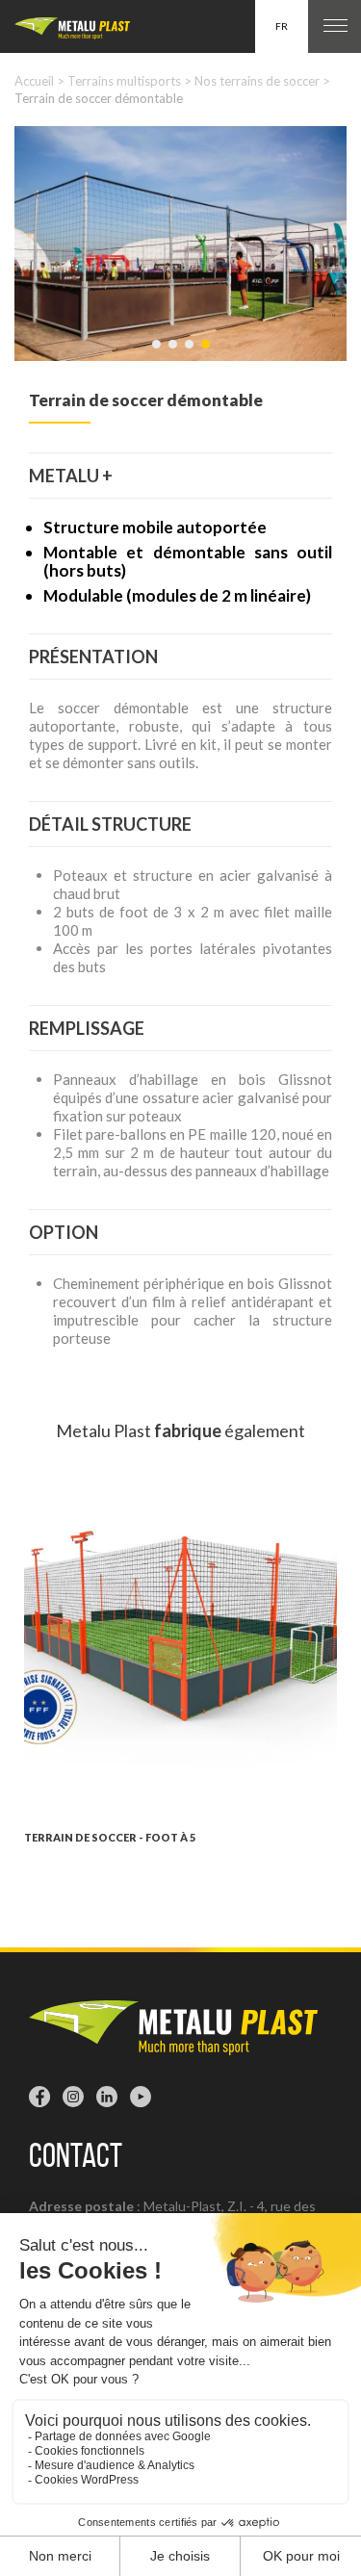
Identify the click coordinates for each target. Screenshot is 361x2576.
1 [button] (158, 353)
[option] (180, 244)
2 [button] (174, 353)
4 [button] (207, 353)
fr (282, 26)
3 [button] (191, 353)
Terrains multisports (124, 81)
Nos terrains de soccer (257, 81)
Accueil (34, 81)
